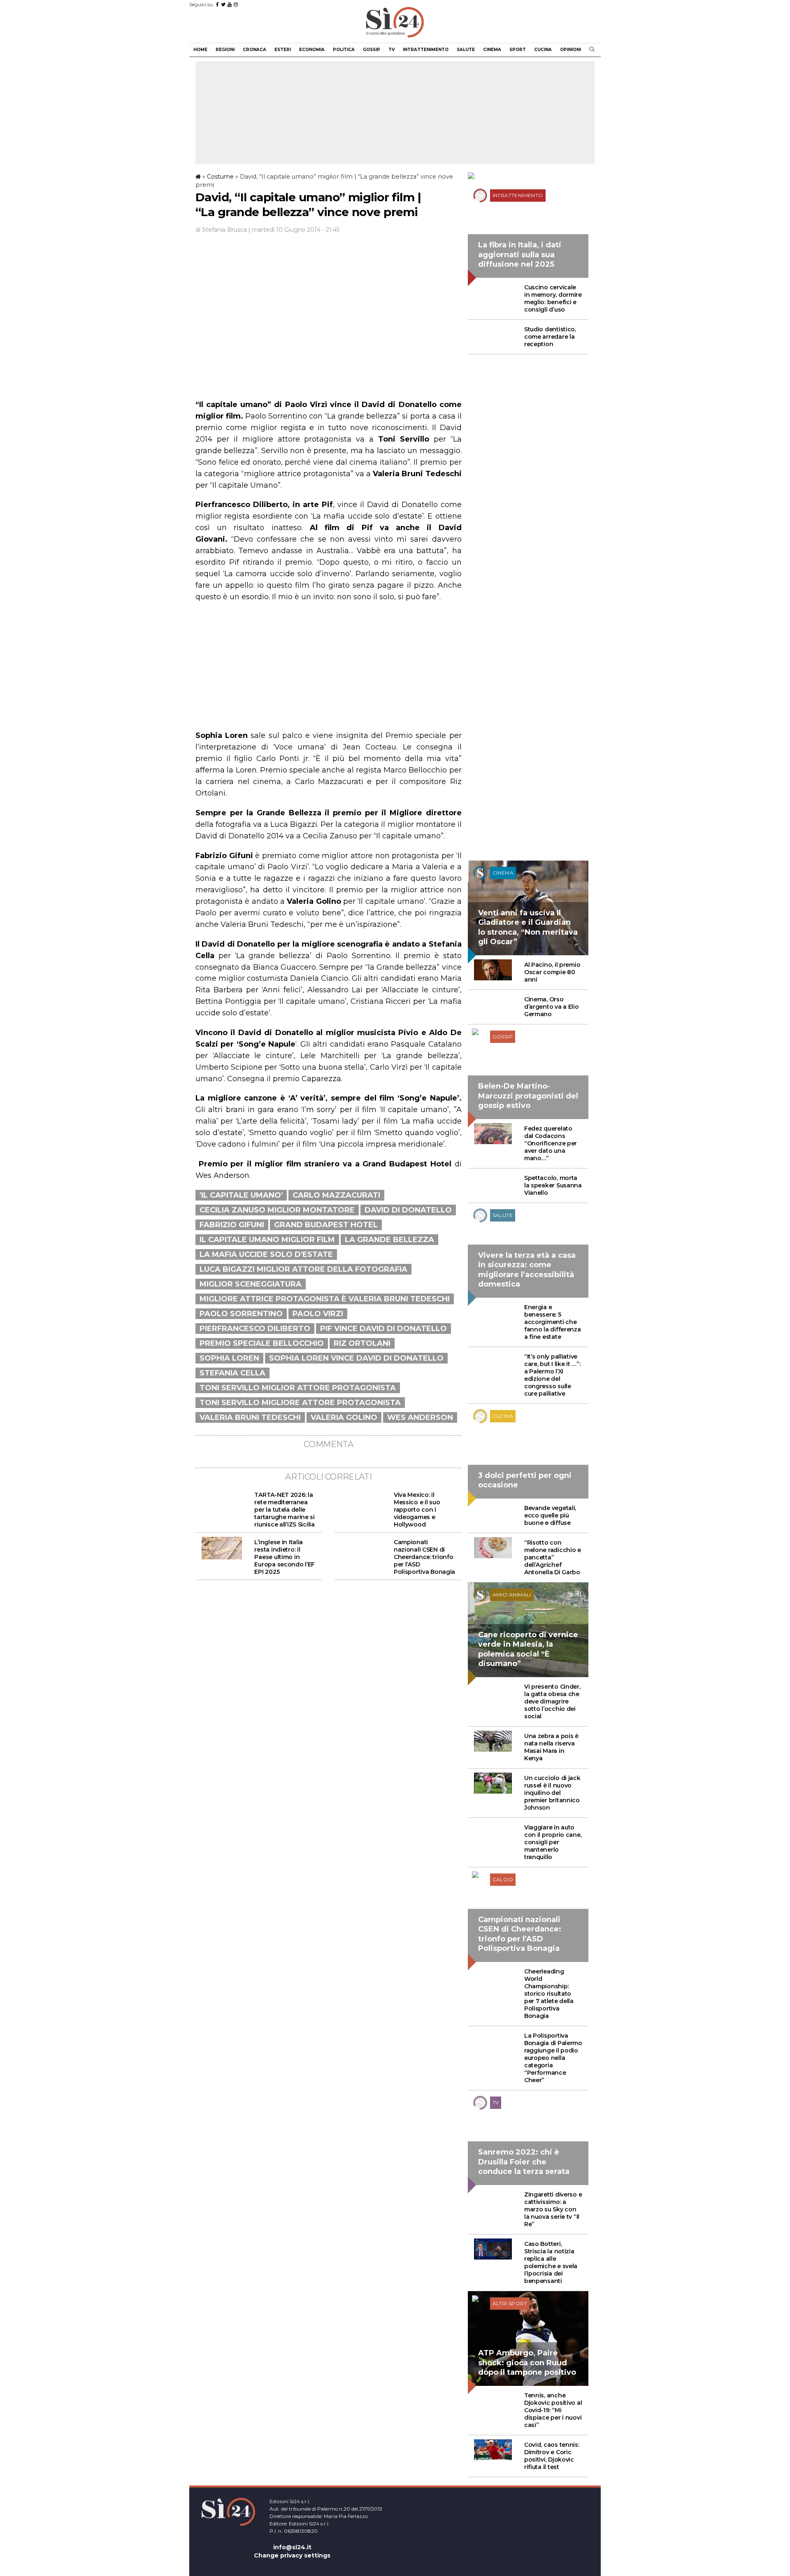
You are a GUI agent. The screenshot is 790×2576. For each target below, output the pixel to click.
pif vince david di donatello (383, 1329)
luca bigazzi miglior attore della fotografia (303, 1269)
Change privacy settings (292, 2555)
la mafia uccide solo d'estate (266, 1254)
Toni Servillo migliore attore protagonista (300, 1403)
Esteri (283, 50)
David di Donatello (408, 1210)
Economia (312, 50)
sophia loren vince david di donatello (356, 1358)
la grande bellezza (389, 1240)
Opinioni (570, 50)
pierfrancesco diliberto (255, 1329)
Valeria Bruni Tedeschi (250, 1417)
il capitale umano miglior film (267, 1240)
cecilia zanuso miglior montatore (277, 1210)
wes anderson (420, 1417)
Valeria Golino (344, 1417)
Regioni (225, 50)
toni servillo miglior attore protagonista (298, 1388)
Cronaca (254, 50)
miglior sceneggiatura (251, 1284)
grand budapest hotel (326, 1225)
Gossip (372, 50)
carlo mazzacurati (336, 1195)
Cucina (543, 50)
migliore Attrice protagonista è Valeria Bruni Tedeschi (325, 1299)
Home (200, 50)
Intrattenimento (426, 50)
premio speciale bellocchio (262, 1343)
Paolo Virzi (318, 1314)
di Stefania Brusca (221, 230)
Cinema (492, 50)
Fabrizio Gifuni (232, 1225)
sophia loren (229, 1358)
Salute (466, 50)
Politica (344, 50)
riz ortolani (362, 1343)
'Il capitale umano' (241, 1195)
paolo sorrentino (241, 1314)
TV (392, 50)
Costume (220, 177)
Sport (518, 50)
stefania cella (232, 1373)
